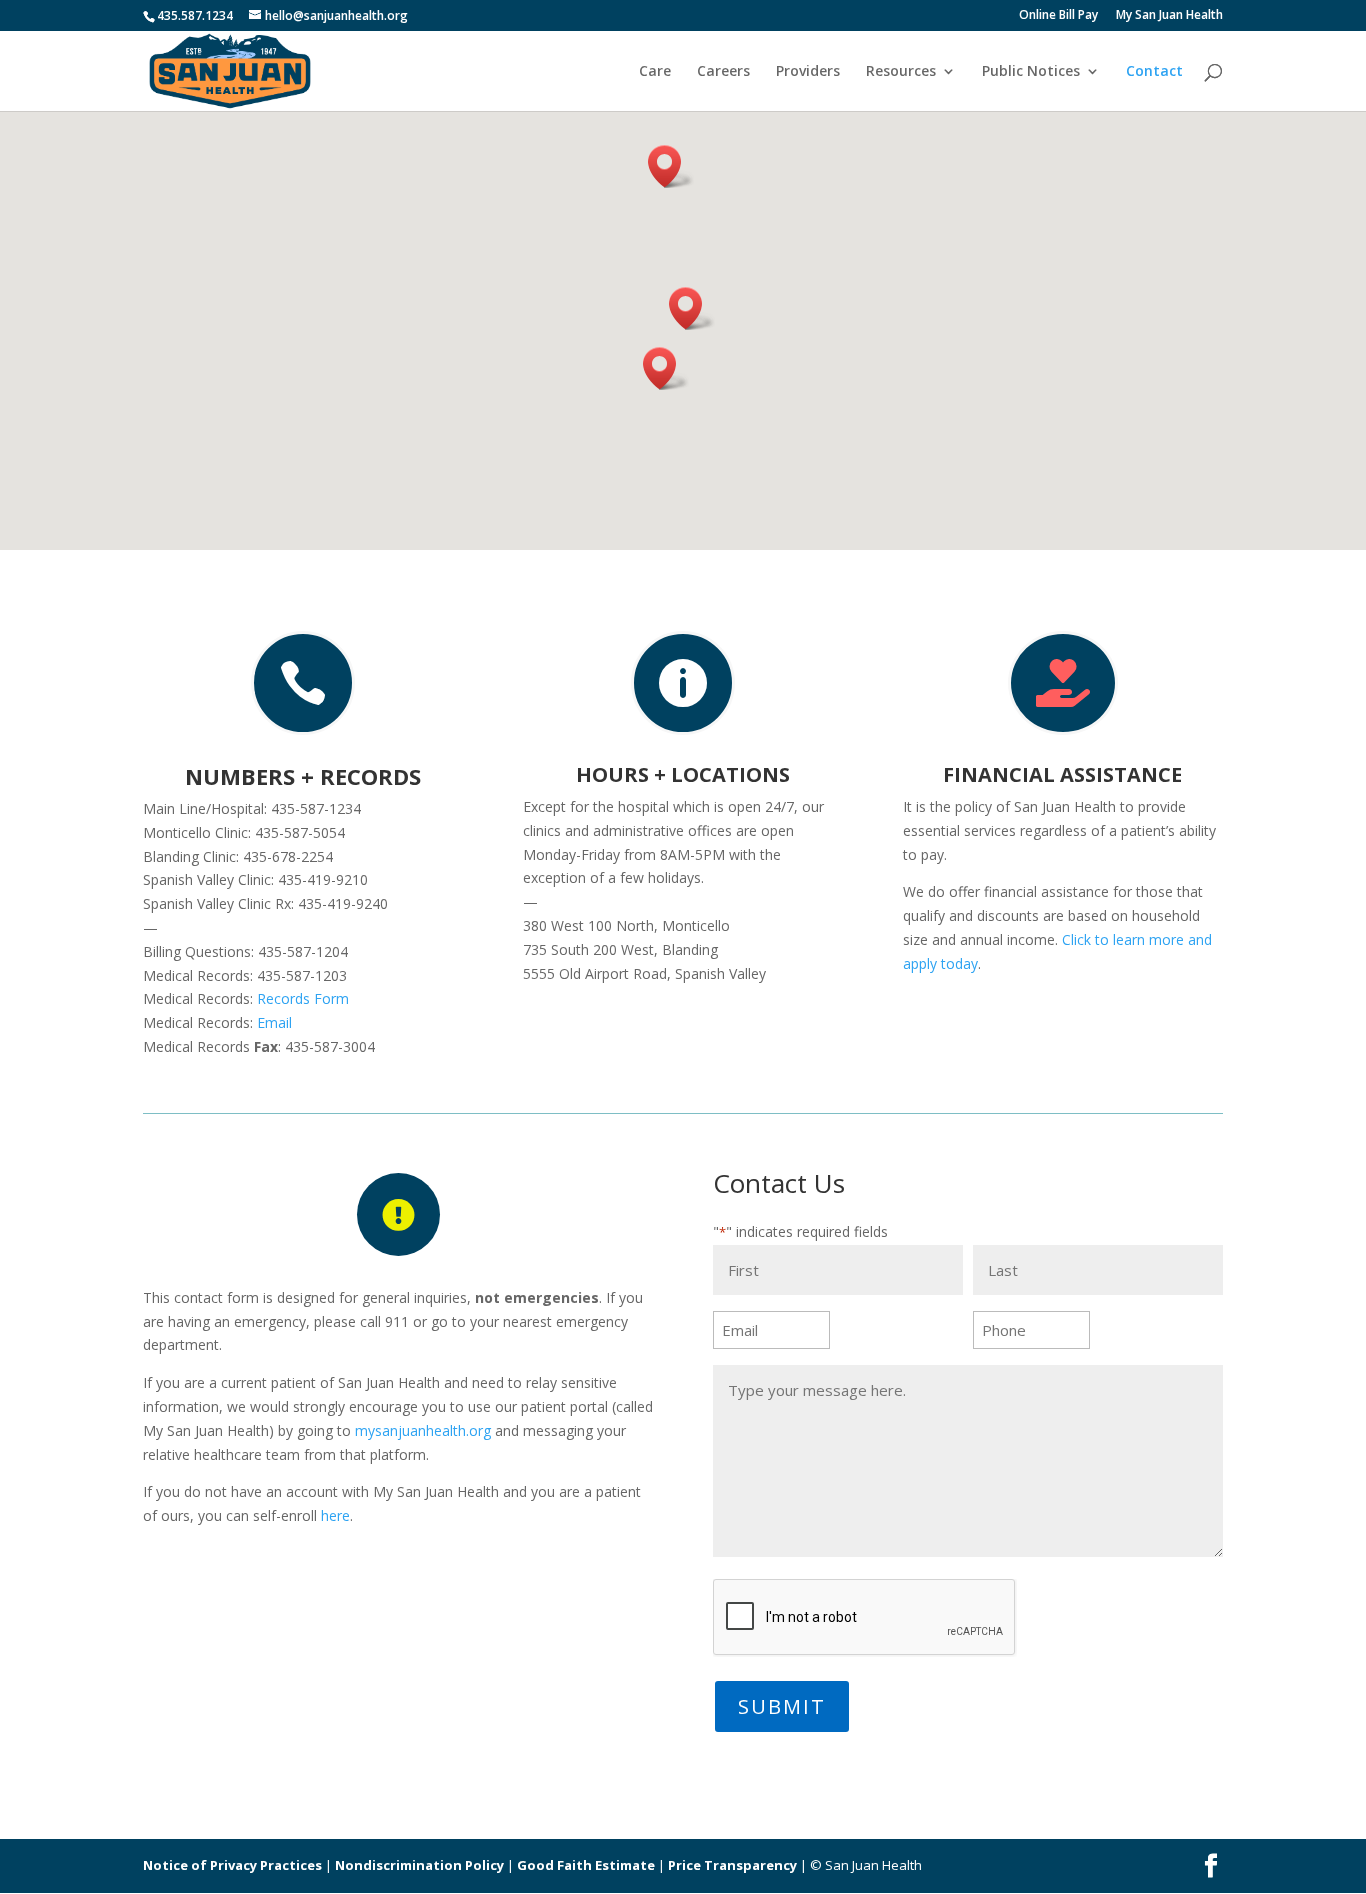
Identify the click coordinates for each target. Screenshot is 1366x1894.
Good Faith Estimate (586, 1865)
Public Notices (1031, 72)
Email (274, 1022)
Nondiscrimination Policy (419, 1865)
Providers (808, 72)
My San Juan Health (1169, 16)
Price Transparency (732, 1865)
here (335, 1515)
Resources (901, 72)
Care (655, 72)
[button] (692, 308)
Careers (723, 72)
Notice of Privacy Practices (232, 1865)
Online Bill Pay (1058, 16)
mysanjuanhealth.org (423, 1430)
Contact (1154, 72)
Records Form (303, 998)
